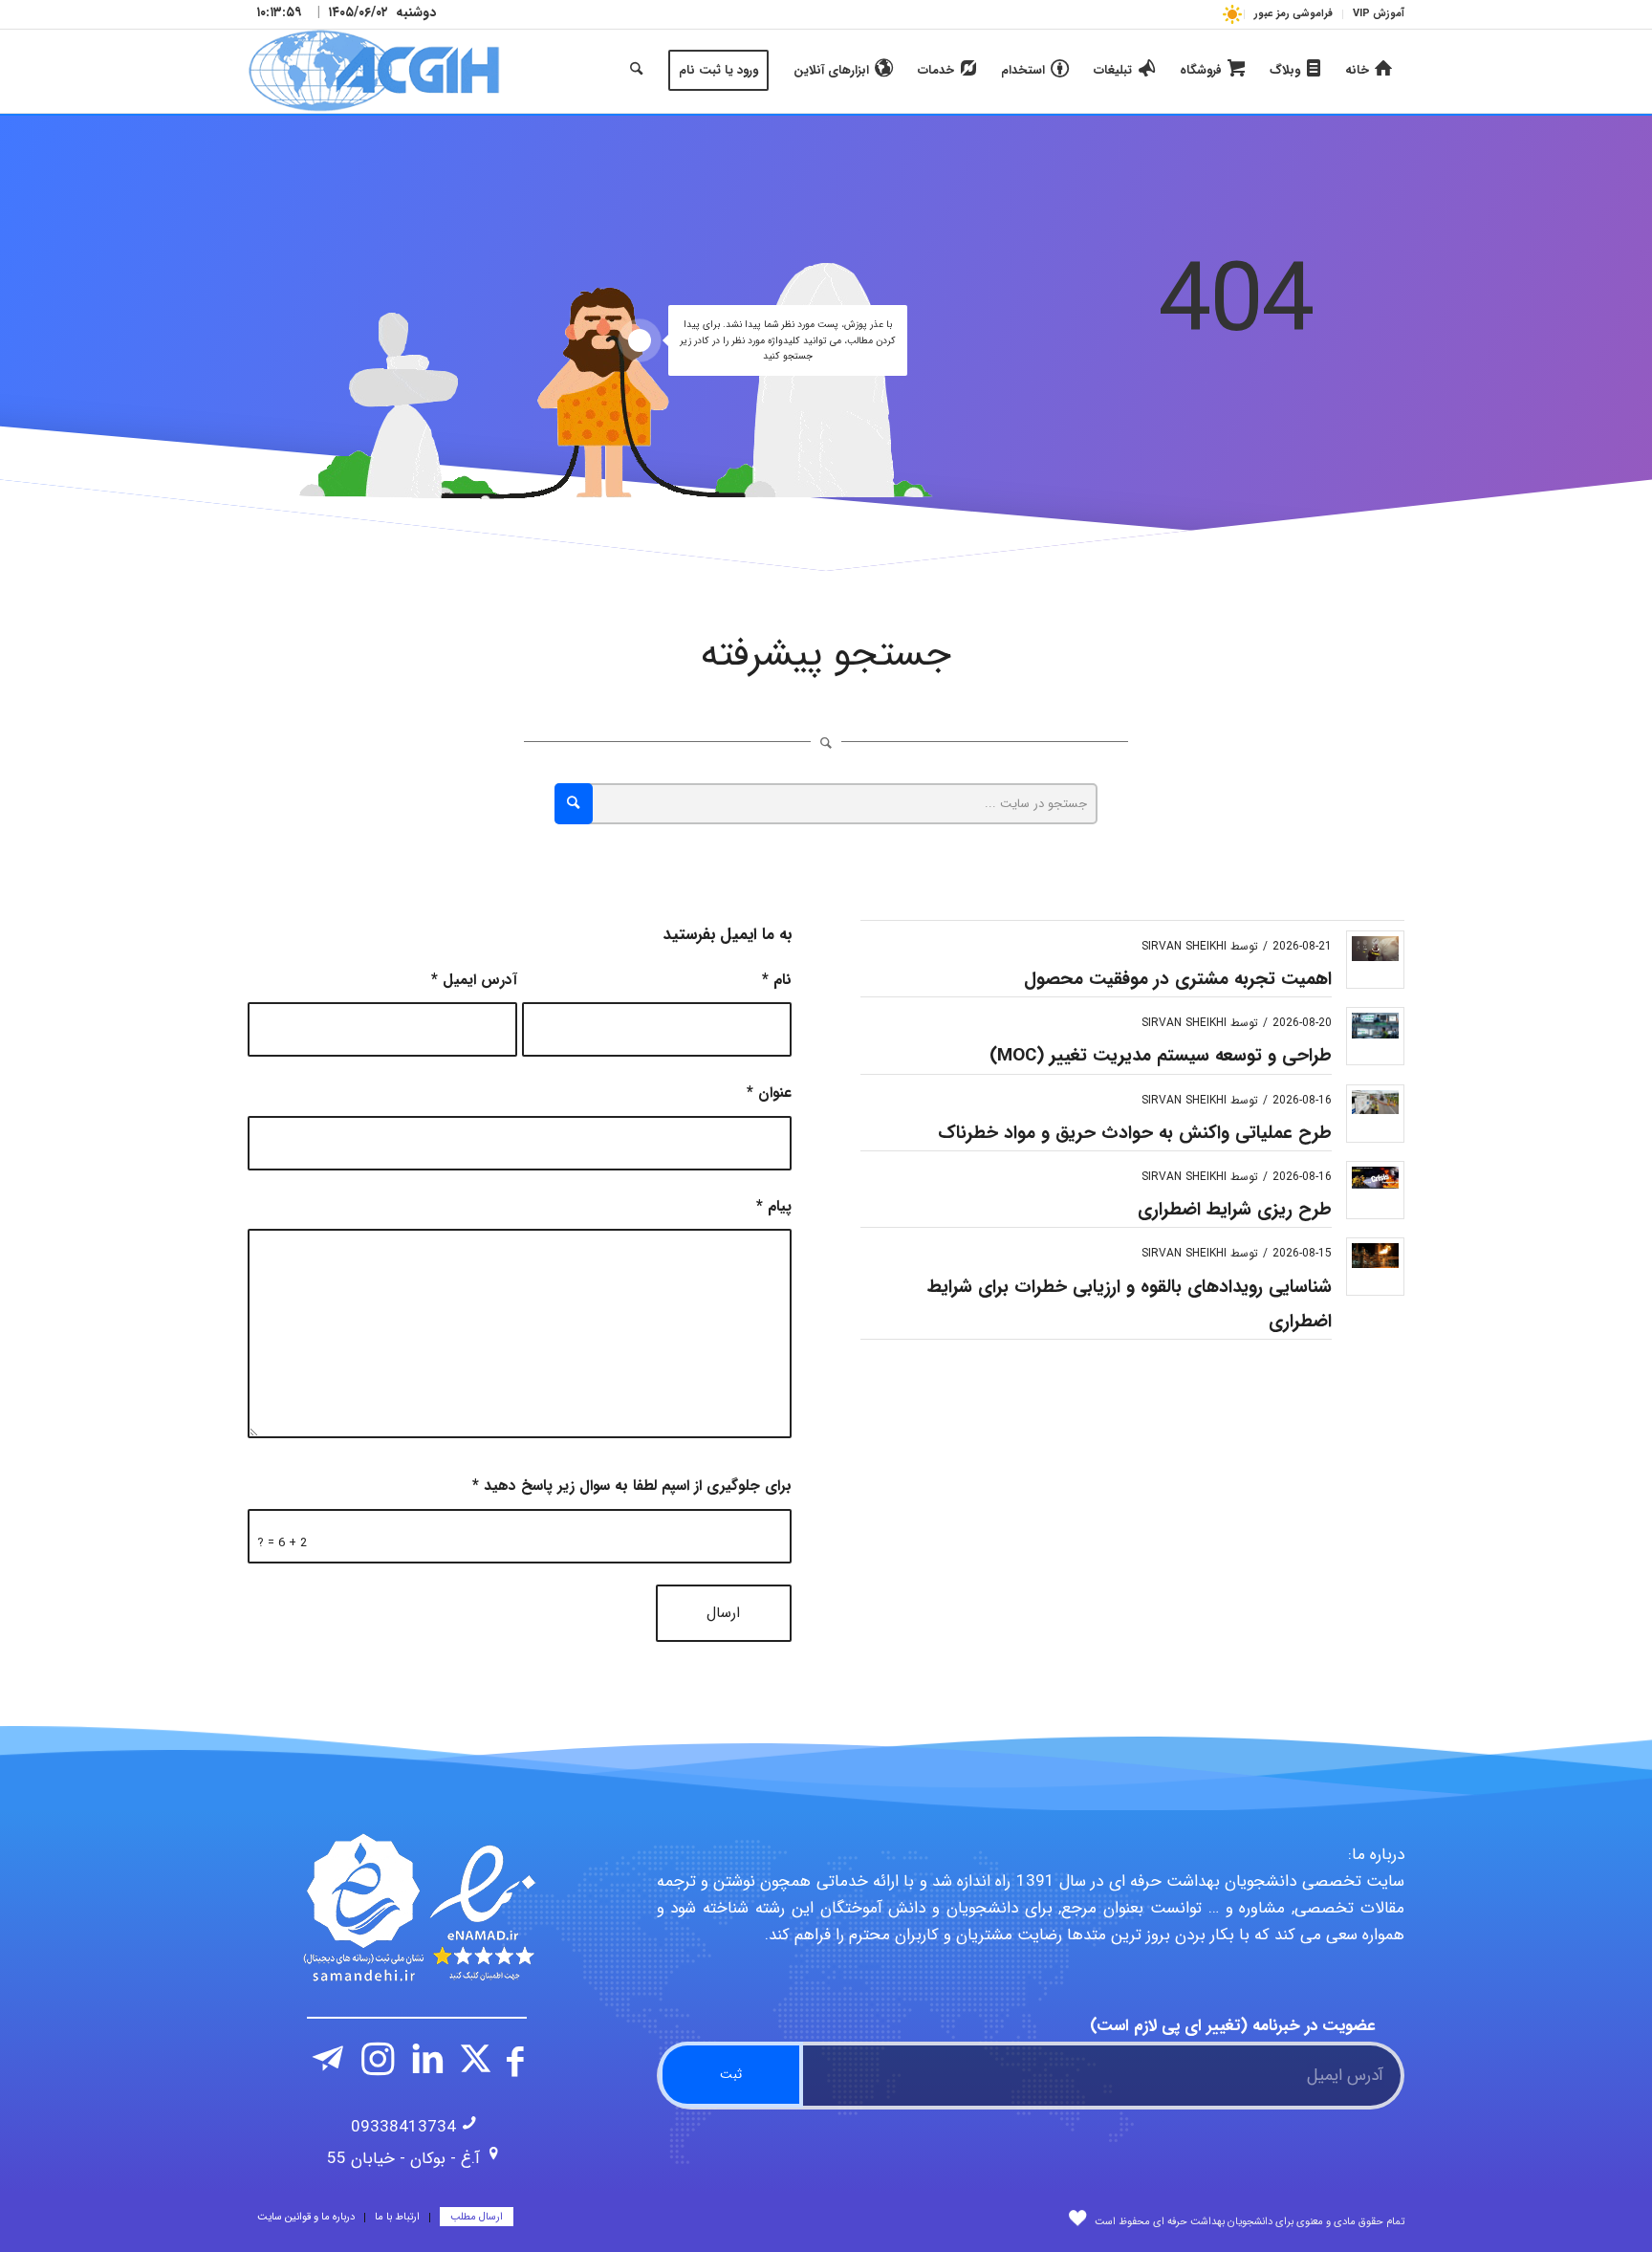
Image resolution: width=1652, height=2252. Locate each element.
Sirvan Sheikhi (1184, 946)
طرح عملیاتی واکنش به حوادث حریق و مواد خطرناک (1135, 1133)
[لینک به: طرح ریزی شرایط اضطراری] (1375, 1178)
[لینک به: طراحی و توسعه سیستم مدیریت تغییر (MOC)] (1375, 1026)
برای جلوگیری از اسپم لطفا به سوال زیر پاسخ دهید (632, 1486)
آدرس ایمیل (474, 980)
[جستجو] (636, 71)
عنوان (769, 1093)
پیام (774, 1207)
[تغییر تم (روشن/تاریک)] (1232, 14)
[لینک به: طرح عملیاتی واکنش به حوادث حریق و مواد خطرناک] (1375, 1102)
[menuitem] (1373, 14)
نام (777, 980)
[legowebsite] (374, 71)
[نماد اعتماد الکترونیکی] (417, 1908)
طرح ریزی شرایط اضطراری (1235, 1210)
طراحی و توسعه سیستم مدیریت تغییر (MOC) (1161, 1056)
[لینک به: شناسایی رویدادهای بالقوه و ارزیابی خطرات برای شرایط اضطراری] (1375, 1255)
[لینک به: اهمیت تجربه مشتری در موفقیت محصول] (1375, 949)
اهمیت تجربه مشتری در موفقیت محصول (1178, 979)
